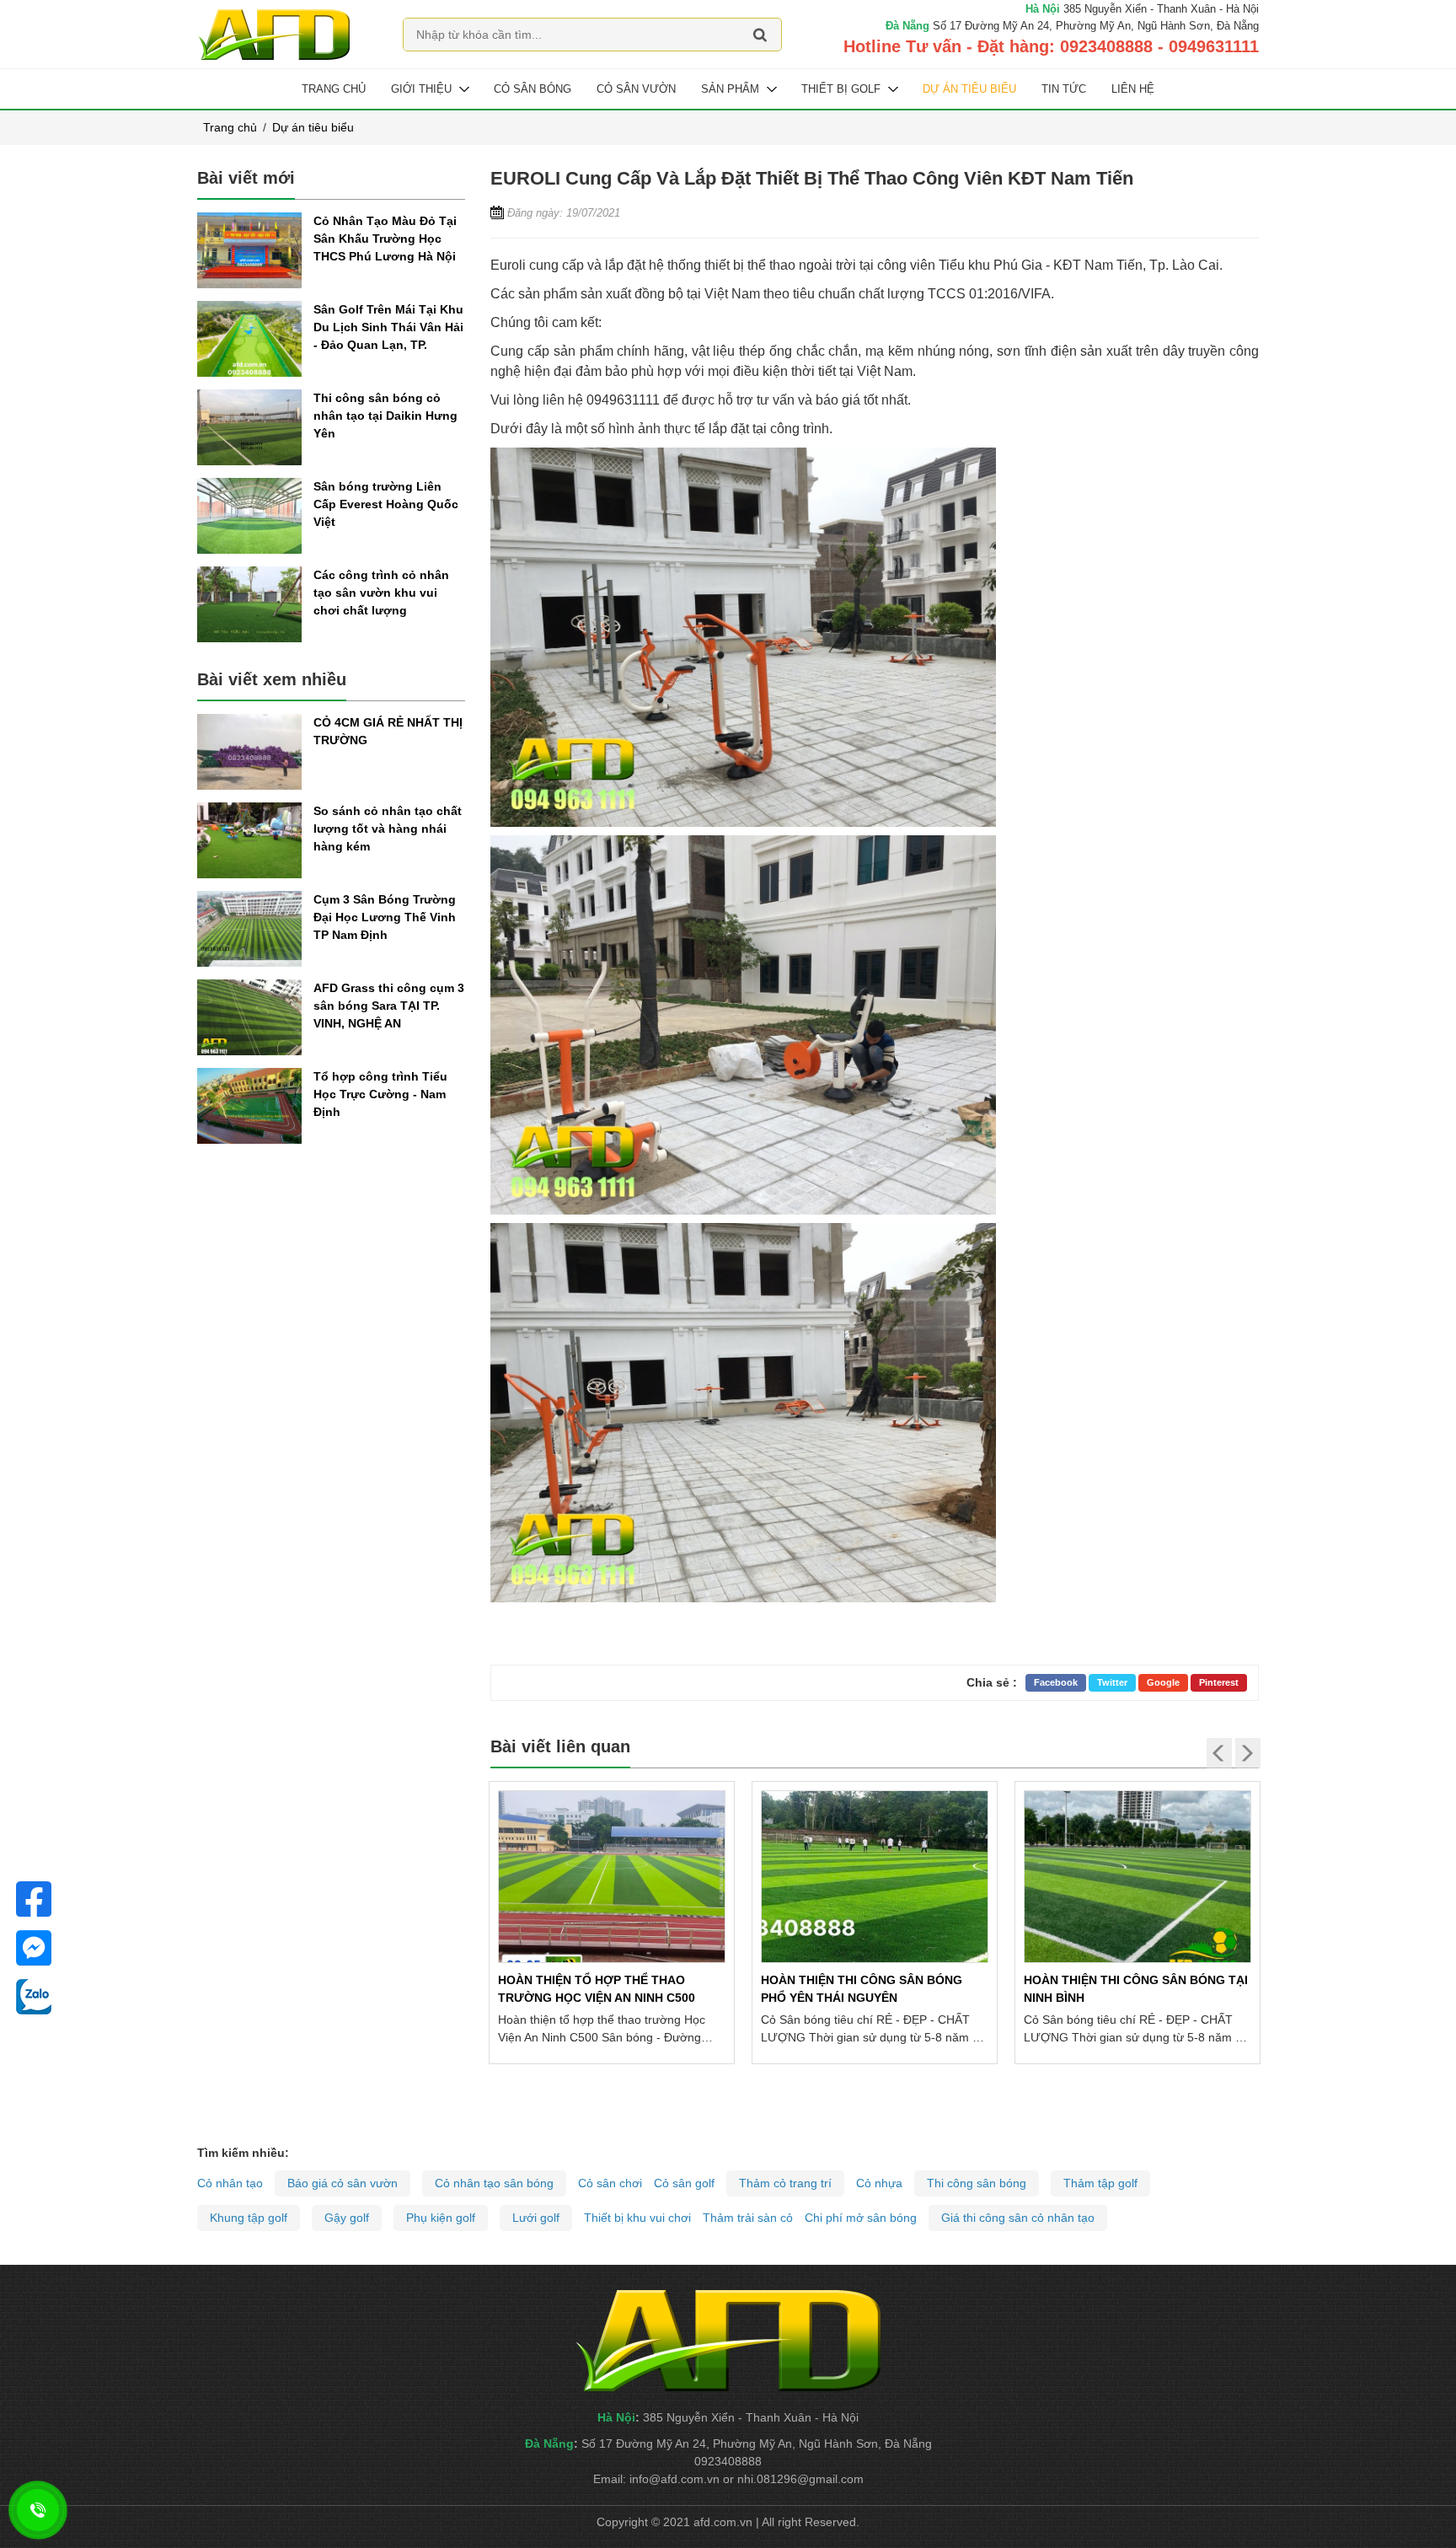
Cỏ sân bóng (533, 89)
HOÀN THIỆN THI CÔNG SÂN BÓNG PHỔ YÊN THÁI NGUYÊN (862, 1989)
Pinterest (1219, 1682)
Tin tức (1064, 89)
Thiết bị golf (841, 89)
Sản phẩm (730, 89)
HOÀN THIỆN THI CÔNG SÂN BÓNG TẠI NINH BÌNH (1136, 1989)
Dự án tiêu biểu (969, 89)
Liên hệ (1133, 89)
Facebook (1056, 1682)
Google (1163, 1682)
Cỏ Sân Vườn (636, 89)
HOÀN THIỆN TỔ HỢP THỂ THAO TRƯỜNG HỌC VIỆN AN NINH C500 (597, 1989)
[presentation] (1219, 1753)
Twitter (1112, 1682)
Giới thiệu (421, 89)
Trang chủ (334, 89)
